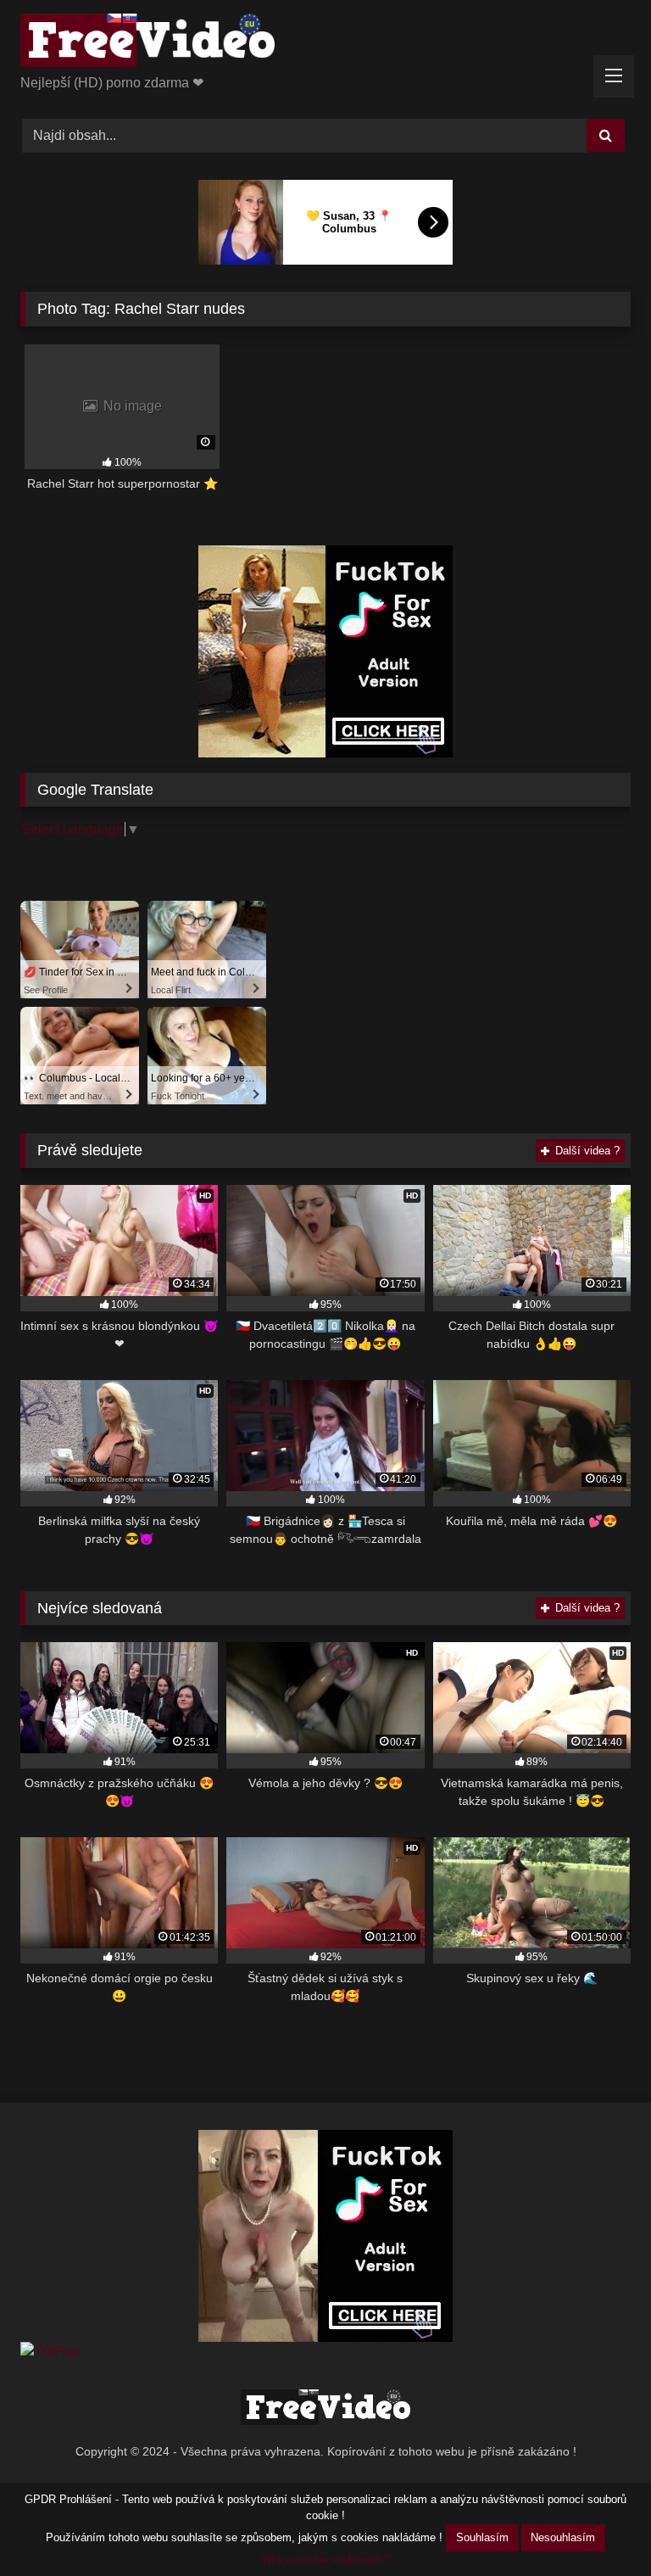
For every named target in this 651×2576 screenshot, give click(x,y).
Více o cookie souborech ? (326, 2559)
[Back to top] (598, 2526)
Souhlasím (482, 2537)
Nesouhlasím (563, 2537)
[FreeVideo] (325, 43)
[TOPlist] (50, 2352)
